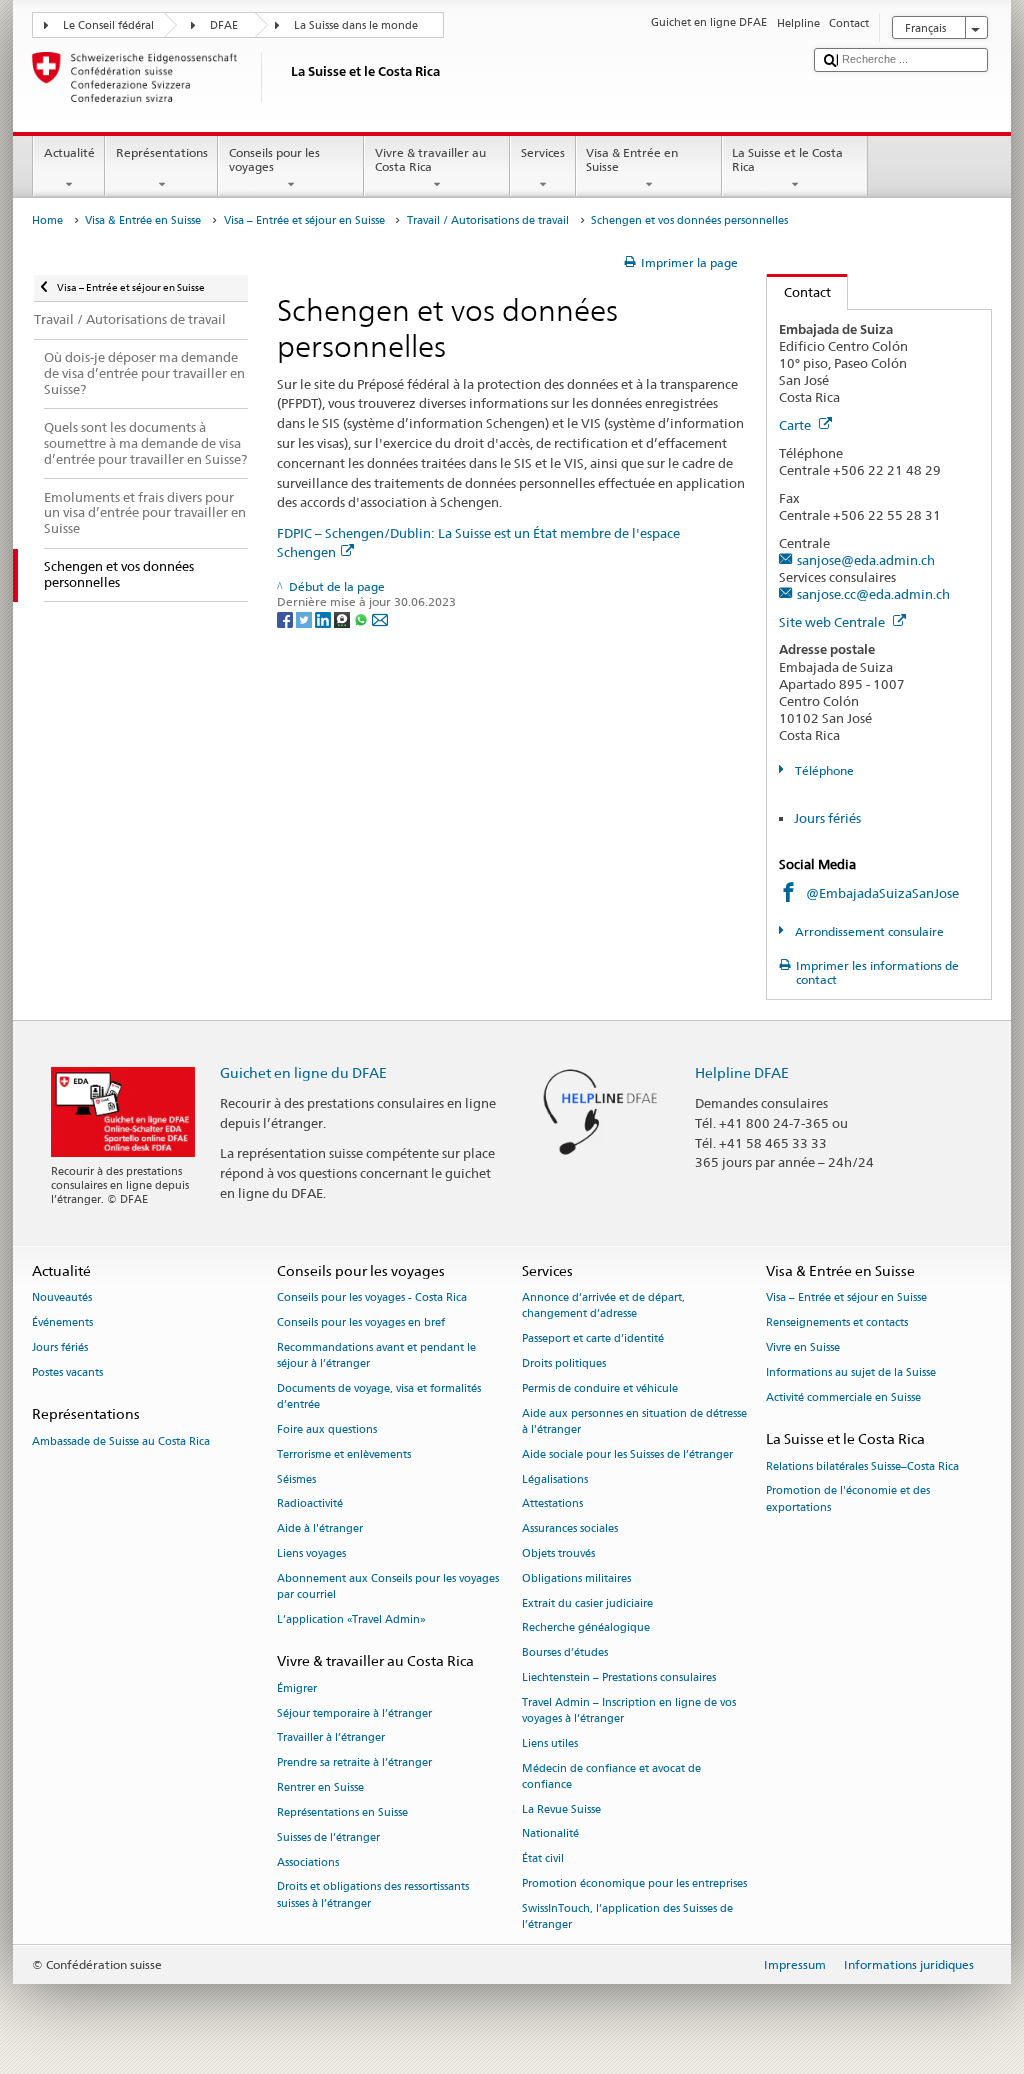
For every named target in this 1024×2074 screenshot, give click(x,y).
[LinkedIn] (324, 618)
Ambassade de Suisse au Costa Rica (121, 1441)
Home (47, 220)
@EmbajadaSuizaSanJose (882, 893)
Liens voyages (311, 1553)
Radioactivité (310, 1504)
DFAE (224, 25)
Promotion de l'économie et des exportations (848, 1499)
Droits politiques (564, 1364)
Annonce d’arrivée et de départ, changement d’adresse (603, 1306)
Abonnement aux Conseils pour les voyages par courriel (388, 1586)
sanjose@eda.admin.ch (866, 560)
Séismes (296, 1479)
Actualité (69, 152)
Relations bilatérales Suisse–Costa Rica (862, 1466)
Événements (62, 1323)
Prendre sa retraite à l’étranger (354, 1763)
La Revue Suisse (561, 1809)
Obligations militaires (576, 1578)
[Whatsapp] (362, 618)
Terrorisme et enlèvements (344, 1454)
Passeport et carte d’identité (593, 1339)
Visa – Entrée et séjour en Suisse (304, 220)
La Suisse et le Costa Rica (787, 159)
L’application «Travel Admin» (351, 1619)
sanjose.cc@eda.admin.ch (873, 594)
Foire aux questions (327, 1429)
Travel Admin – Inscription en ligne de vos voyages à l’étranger (629, 1710)
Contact (799, 292)
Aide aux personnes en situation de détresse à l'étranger (634, 1421)
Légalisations (555, 1479)
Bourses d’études (565, 1653)
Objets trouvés (558, 1553)
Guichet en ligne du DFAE (303, 1072)
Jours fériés (827, 818)
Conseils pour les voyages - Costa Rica (372, 1298)
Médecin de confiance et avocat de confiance (611, 1776)
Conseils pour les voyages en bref (361, 1323)
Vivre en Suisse (803, 1347)
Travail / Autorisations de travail (488, 220)
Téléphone (822, 770)
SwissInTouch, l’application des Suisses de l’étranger (627, 1916)
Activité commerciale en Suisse (843, 1397)
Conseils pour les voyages (274, 159)
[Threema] (343, 618)
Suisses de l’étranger (328, 1837)
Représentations (162, 152)
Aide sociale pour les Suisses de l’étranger (627, 1454)
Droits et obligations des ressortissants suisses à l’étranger (373, 1895)
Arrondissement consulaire (867, 931)
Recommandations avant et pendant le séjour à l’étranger (376, 1355)
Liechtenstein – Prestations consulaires (619, 1677)
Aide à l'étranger (320, 1529)
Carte (796, 425)
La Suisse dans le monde (356, 25)
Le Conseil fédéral (108, 25)
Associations (308, 1862)
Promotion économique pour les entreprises (634, 1884)
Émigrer (297, 1688)
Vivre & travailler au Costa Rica (430, 159)
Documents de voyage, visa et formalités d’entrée (379, 1396)
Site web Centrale (833, 622)
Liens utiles (550, 1743)
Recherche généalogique (586, 1628)
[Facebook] (286, 618)
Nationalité (550, 1834)
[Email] (380, 618)
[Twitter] (305, 618)
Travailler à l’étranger (331, 1738)
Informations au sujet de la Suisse (851, 1372)
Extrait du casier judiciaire (587, 1603)
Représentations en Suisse (342, 1812)
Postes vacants (67, 1372)
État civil (543, 1859)
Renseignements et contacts (837, 1323)
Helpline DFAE (742, 1072)
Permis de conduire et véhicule (600, 1388)
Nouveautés (62, 1298)
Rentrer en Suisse (320, 1787)
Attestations (552, 1504)
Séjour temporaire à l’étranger (354, 1713)
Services (543, 152)
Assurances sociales (570, 1529)
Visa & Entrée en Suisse (632, 159)
